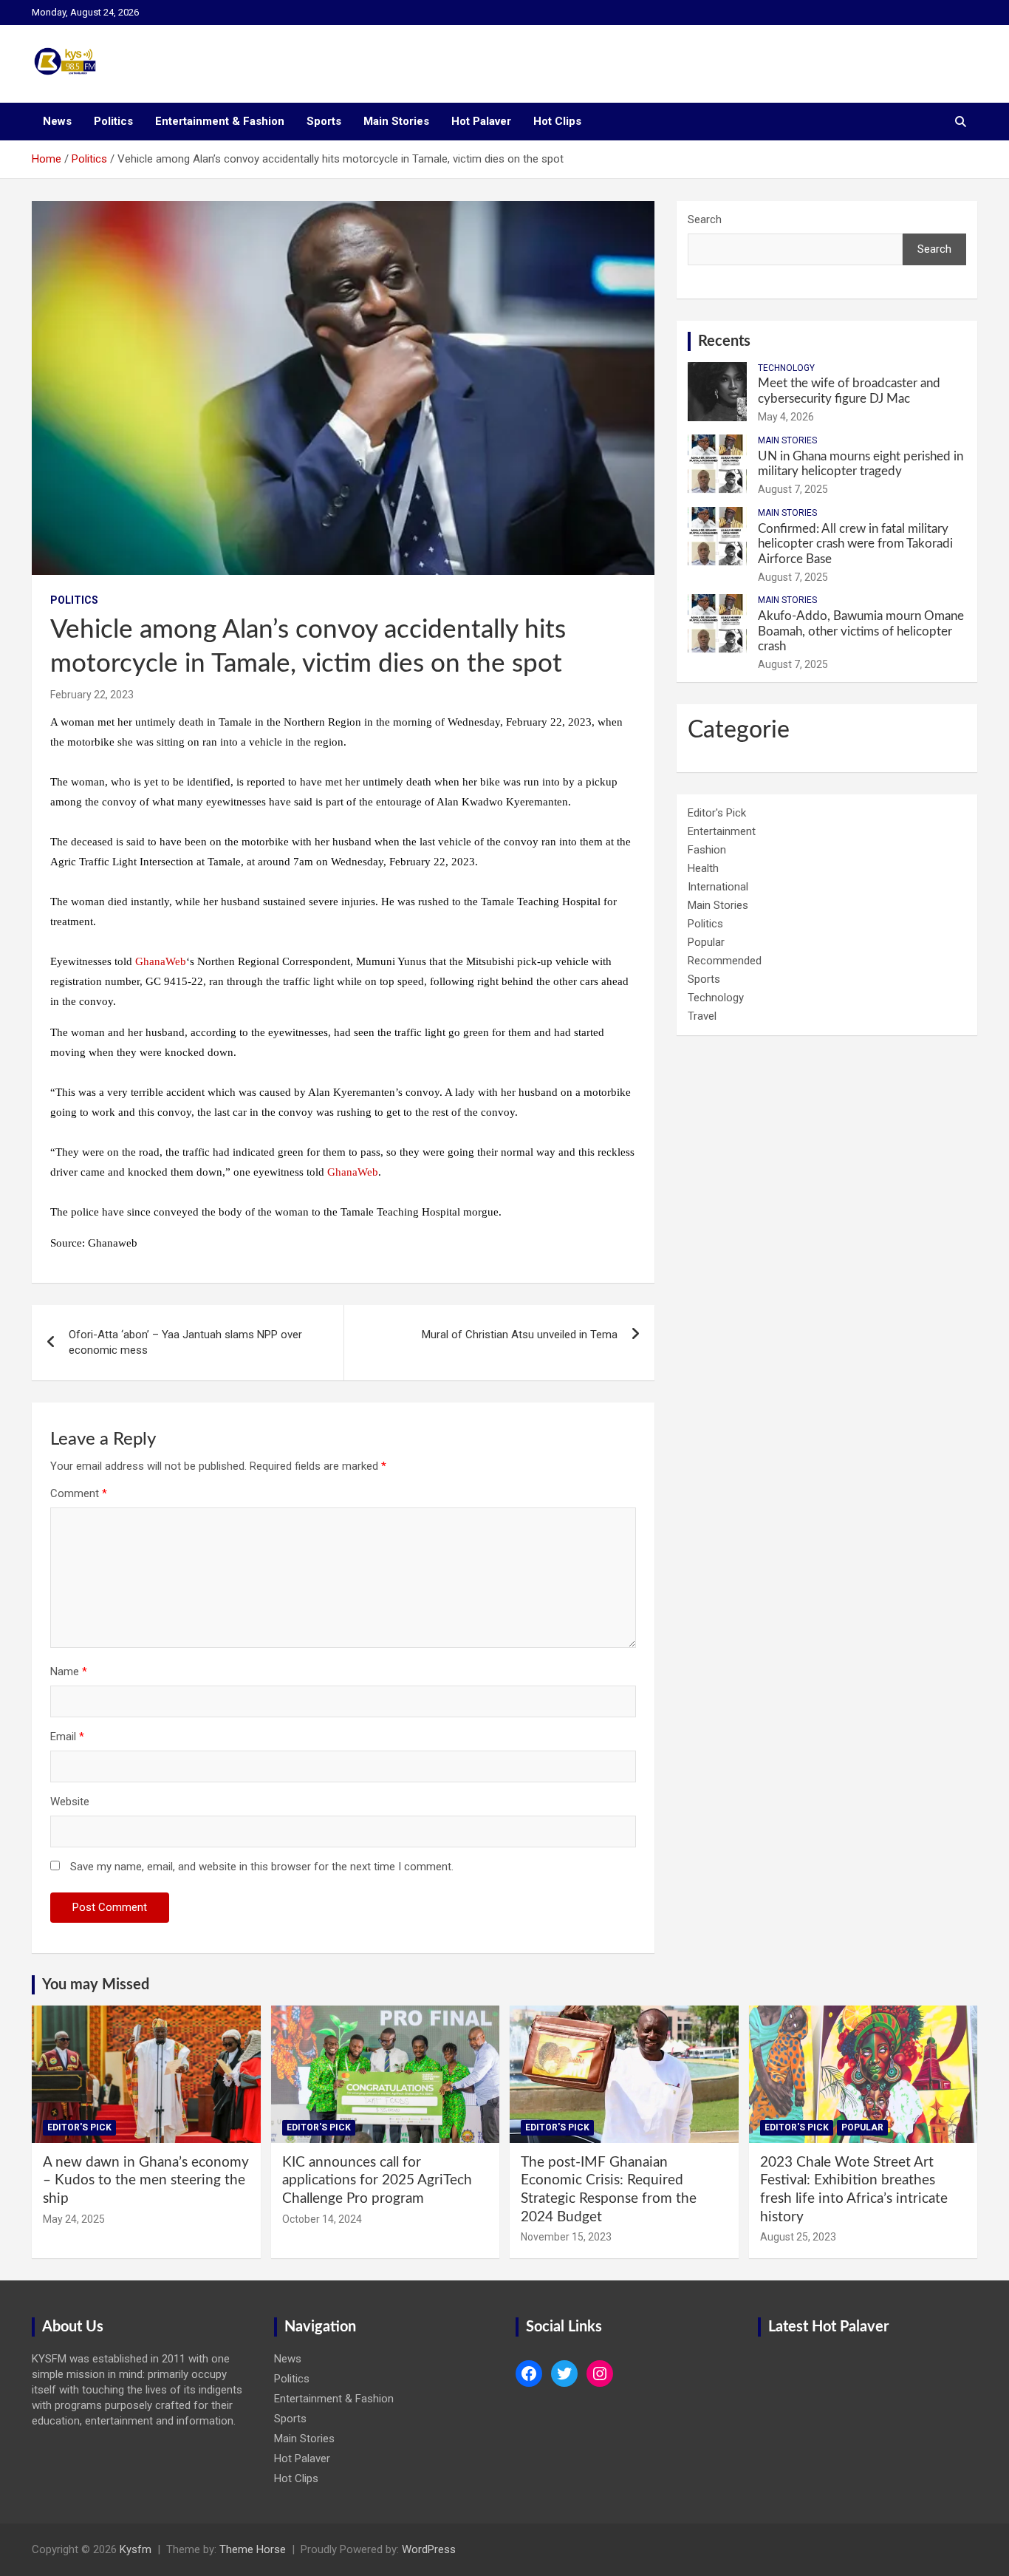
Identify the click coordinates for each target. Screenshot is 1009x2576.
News (57, 121)
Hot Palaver (481, 121)
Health (703, 868)
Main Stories (396, 121)
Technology (786, 368)
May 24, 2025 (74, 2219)
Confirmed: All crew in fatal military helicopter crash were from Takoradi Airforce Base (855, 544)
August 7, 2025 (793, 489)
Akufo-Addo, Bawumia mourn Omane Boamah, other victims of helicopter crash (861, 631)
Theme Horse (253, 2549)
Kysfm (136, 2549)
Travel (702, 1016)
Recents (724, 341)
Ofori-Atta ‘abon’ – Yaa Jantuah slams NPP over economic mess (185, 1342)
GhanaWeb (161, 961)
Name (69, 1672)
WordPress (429, 2549)
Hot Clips (557, 121)
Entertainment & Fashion (220, 121)
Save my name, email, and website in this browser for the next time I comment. (262, 1867)
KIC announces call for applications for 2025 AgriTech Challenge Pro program (377, 2181)
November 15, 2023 (566, 2237)
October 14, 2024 (322, 2219)
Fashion (707, 850)
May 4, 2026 (786, 417)
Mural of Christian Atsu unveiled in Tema (520, 1335)
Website (70, 1802)
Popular (706, 942)
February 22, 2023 (92, 695)
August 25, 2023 (798, 2237)
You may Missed (96, 1985)
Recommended (725, 961)
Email (67, 1737)
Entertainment (722, 831)
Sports (324, 121)
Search (705, 219)
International (718, 887)
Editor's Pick (717, 813)
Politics (113, 121)
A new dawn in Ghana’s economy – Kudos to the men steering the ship (146, 2181)
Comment (79, 1493)
